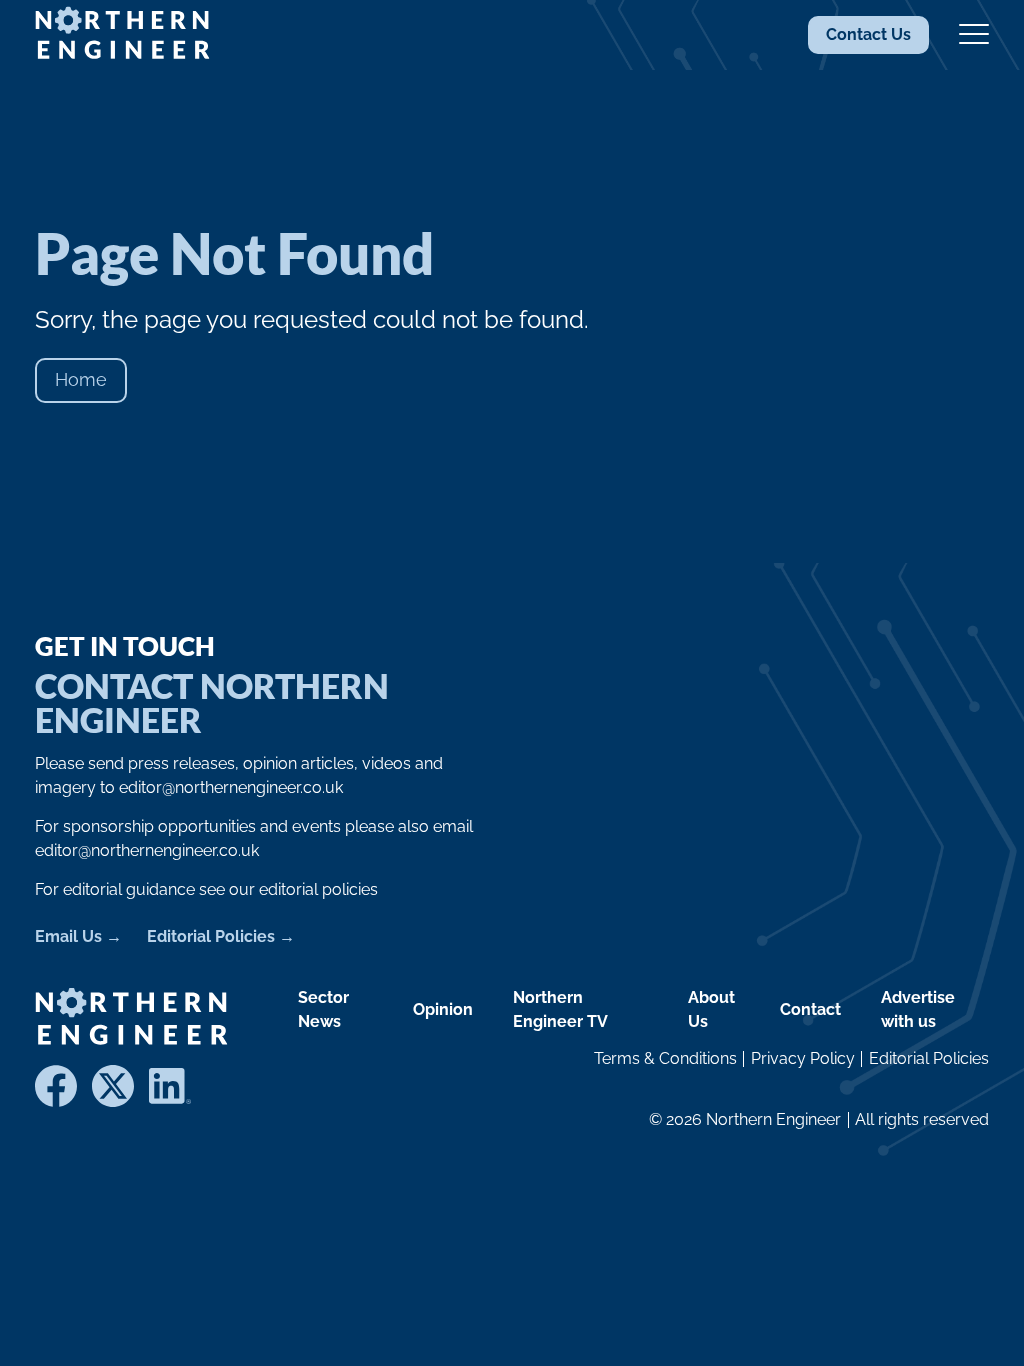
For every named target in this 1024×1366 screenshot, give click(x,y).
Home (81, 379)
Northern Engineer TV (560, 1009)
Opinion (443, 1009)
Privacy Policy (803, 1058)
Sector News (323, 1009)
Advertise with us (918, 1009)
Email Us (68, 936)
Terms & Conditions (665, 1058)
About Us (711, 1009)
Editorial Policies (211, 936)
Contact (810, 1009)
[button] (974, 35)
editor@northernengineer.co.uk (231, 787)
